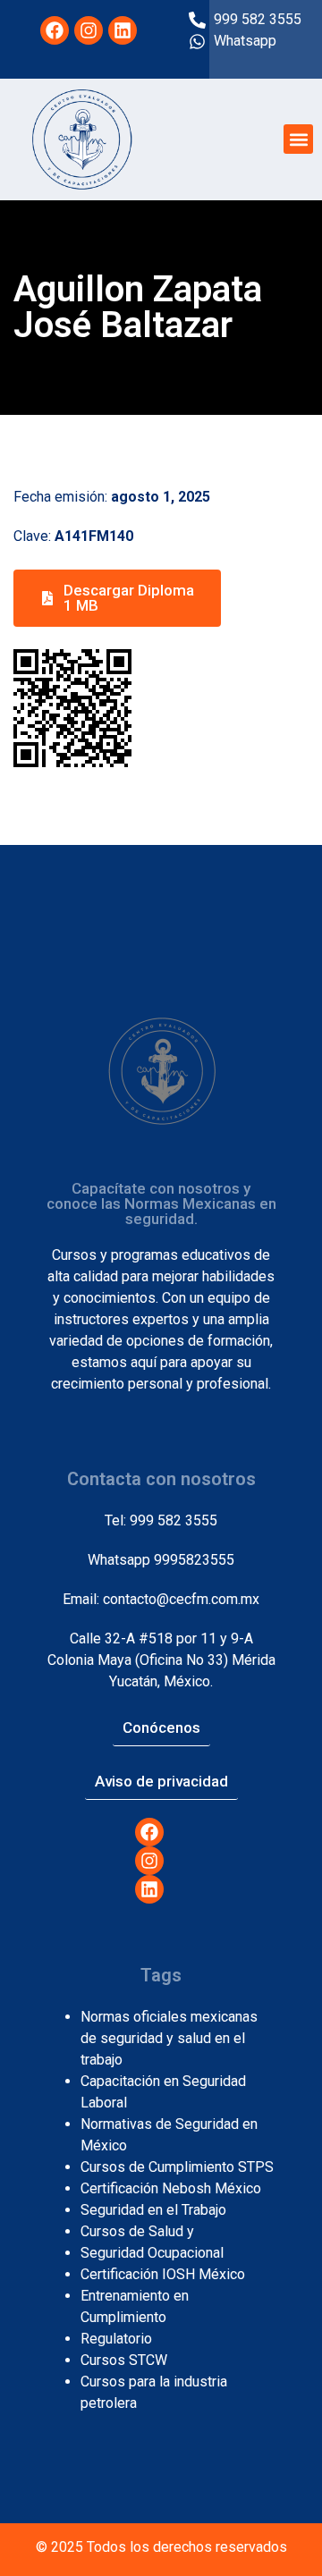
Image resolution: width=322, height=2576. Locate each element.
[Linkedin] (123, 30)
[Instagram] (89, 30)
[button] (298, 139)
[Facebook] (55, 30)
